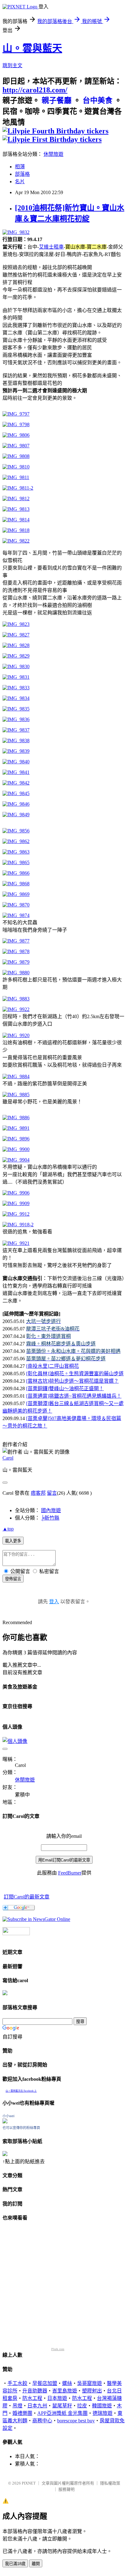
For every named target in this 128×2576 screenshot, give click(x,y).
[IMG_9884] (16, 1076)
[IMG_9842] (16, 783)
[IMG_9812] (16, 498)
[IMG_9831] (16, 677)
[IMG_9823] (16, 624)
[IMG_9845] (16, 793)
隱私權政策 (110, 2483)
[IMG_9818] (16, 530)
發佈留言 (13, 1579)
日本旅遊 (57, 2398)
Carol (8, 1458)
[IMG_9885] (16, 1095)
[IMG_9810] (16, 467)
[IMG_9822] (16, 541)
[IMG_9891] (16, 1128)
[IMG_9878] (16, 951)
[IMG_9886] (16, 1118)
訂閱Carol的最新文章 (27, 1897)
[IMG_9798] (16, 424)
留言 (52, 1493)
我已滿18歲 (15, 2564)
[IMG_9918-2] (18, 1225)
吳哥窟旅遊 (89, 2383)
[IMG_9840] (16, 762)
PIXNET (29, 2483)
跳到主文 (12, 65)
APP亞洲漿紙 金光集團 (62, 2413)
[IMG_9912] (16, 1214)
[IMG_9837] (16, 730)
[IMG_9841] (16, 772)
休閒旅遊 (53, 154)
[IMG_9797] (16, 414)
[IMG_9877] (16, 941)
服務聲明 (66, 2489)
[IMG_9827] (16, 635)
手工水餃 (17, 2383)
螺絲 (67, 2383)
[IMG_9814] (16, 520)
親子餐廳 (57, 100)
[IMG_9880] (16, 973)
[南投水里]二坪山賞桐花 (53, 1366)
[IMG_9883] (16, 999)
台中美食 (98, 100)
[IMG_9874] (16, 915)
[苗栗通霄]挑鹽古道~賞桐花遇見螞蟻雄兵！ (74, 1396)
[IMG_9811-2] (18, 488)
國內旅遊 (51, 1510)
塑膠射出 (92, 2391)
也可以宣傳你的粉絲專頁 (21, 2128)
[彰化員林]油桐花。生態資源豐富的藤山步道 (75, 1374)
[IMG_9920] (16, 1035)
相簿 (20, 167)
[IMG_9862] (16, 841)
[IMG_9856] (16, 831)
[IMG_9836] (16, 719)
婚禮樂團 (22, 2413)
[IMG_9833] (16, 688)
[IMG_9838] (16, 741)
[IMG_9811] (16, 477)
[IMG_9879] (16, 962)
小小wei (8, 2116)
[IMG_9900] (16, 1149)
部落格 (22, 174)
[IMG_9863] (16, 852)
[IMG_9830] (16, 666)
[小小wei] (5, 2122)
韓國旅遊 (102, 2406)
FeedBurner (70, 1873)
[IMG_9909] (16, 1203)
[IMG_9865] (16, 862)
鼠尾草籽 (62, 2406)
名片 (20, 182)
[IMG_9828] (16, 645)
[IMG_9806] (16, 435)
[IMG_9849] (16, 815)
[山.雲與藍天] (36, 1919)
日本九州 (37, 2406)
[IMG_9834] (16, 698)
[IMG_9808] (16, 456)
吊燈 (17, 2406)
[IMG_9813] (16, 509)
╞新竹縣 (50, 1518)
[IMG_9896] (16, 1139)
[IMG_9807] (16, 446)
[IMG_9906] (16, 1193)
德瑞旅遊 (103, 2413)
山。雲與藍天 (32, 48)
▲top (8, 1529)
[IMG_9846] (16, 804)
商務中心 (42, 2421)
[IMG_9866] (16, 873)
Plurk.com (58, 2349)
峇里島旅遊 (65, 2391)
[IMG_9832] (16, 232)
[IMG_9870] (16, 905)
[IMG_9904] (16, 1160)
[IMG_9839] (16, 751)
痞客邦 (38, 1493)
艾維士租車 (51, 247)
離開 (36, 2564)
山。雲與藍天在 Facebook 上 (21, 2091)
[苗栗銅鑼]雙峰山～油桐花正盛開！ (65, 1388)
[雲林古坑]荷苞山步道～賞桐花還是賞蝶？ (72, 1381)
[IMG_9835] (16, 709)
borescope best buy (76, 2421)
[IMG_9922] (16, 1009)
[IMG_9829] (16, 656)
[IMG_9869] (16, 894)
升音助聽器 (35, 2391)
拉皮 (82, 2406)
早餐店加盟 (45, 2383)
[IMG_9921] (16, 1243)
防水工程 (32, 2398)
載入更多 (13, 1541)
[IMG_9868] (16, 884)
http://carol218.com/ (35, 90)
